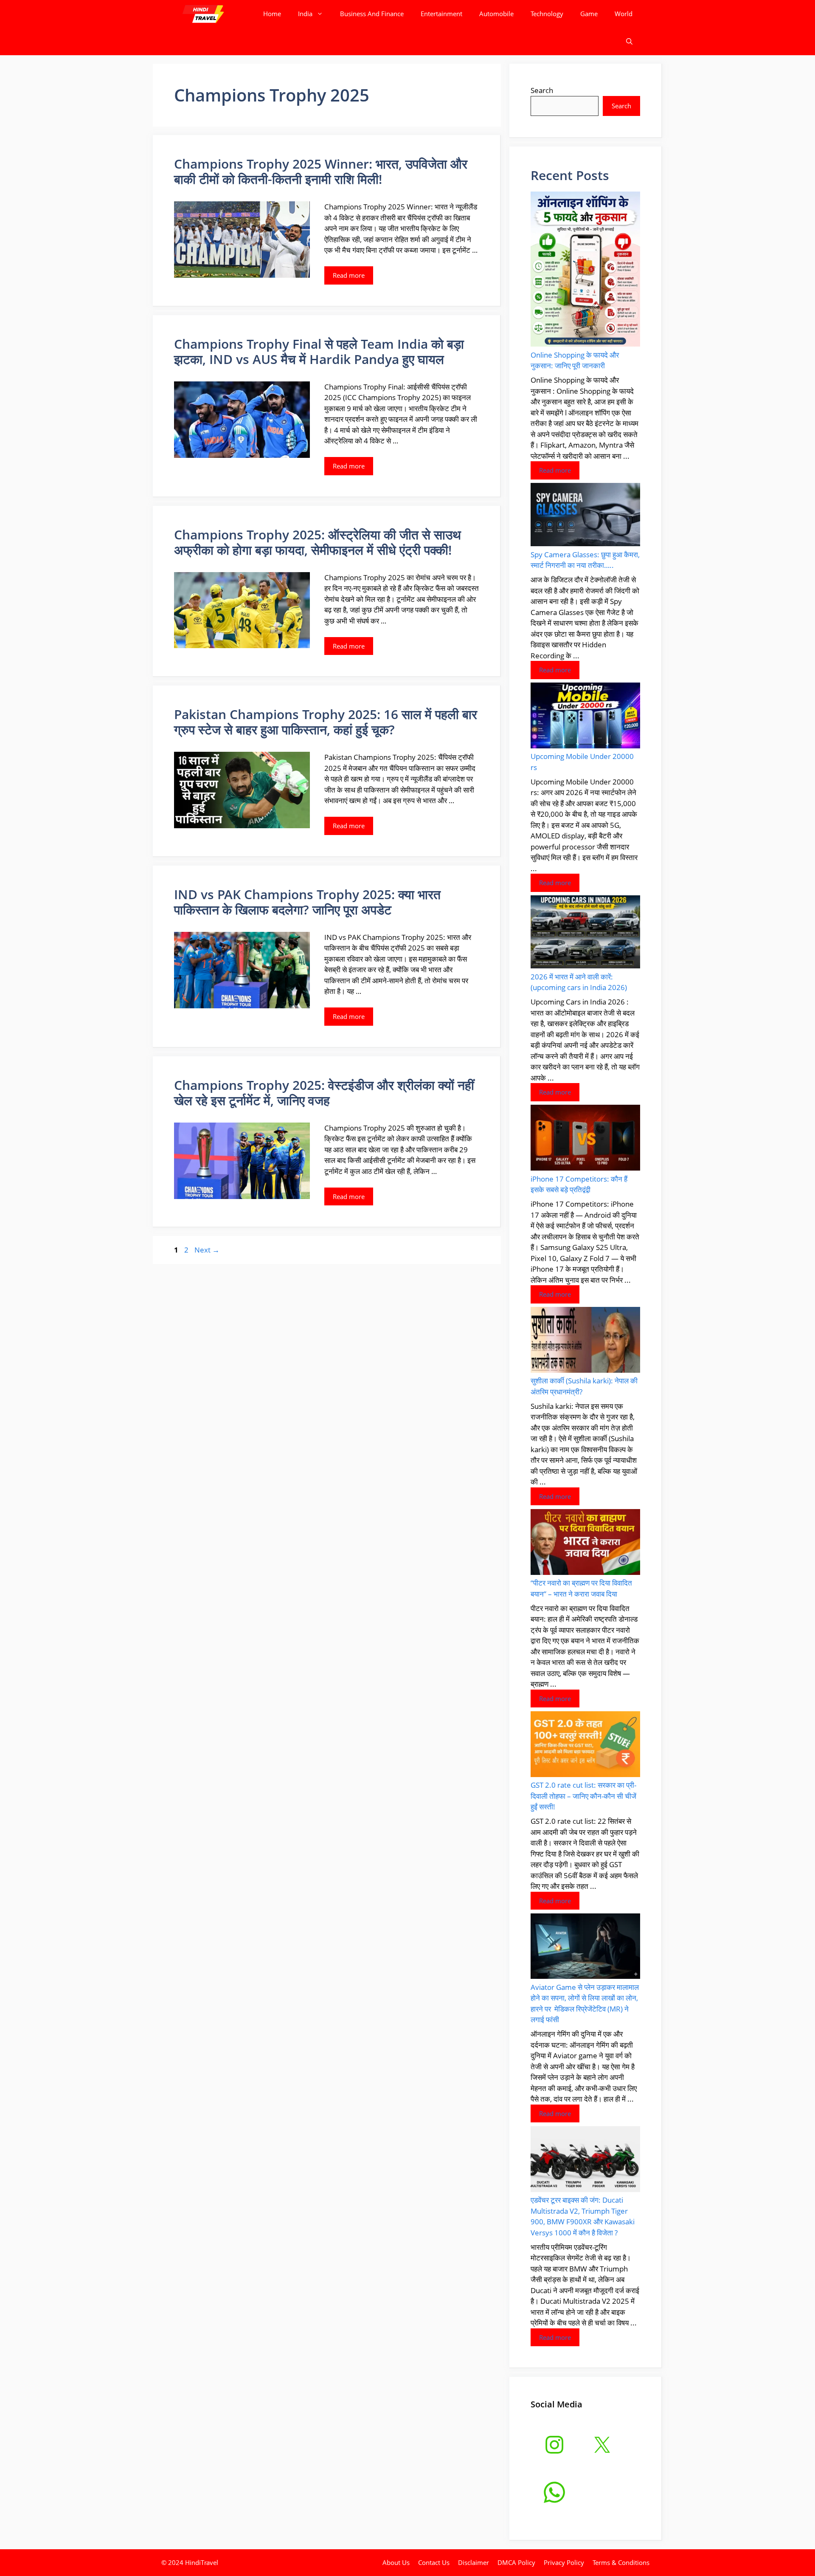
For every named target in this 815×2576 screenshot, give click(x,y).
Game (589, 14)
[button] (629, 41)
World (624, 14)
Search (542, 90)
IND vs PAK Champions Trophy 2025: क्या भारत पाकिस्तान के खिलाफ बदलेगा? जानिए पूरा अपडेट (307, 902)
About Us (396, 2562)
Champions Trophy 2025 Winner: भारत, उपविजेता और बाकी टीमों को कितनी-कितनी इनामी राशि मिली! (321, 171)
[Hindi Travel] (203, 14)
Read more (349, 275)
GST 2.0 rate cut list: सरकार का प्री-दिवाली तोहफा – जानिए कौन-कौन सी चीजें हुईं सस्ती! (583, 1796)
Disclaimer (474, 2562)
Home (272, 14)
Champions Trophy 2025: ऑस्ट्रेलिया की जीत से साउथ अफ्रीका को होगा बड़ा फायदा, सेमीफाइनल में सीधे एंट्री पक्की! (318, 542)
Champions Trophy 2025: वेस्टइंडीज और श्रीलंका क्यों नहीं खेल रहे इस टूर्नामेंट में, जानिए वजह (324, 1093)
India (305, 14)
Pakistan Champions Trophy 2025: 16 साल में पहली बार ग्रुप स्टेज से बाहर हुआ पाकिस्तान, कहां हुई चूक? (326, 722)
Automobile (496, 14)
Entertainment (441, 14)
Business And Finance (372, 14)
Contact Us (434, 2562)
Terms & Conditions (621, 2562)
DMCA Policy (516, 2562)
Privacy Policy (564, 2562)
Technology (547, 14)
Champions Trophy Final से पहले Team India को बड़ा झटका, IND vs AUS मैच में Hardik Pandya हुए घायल (319, 351)
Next (207, 1250)
